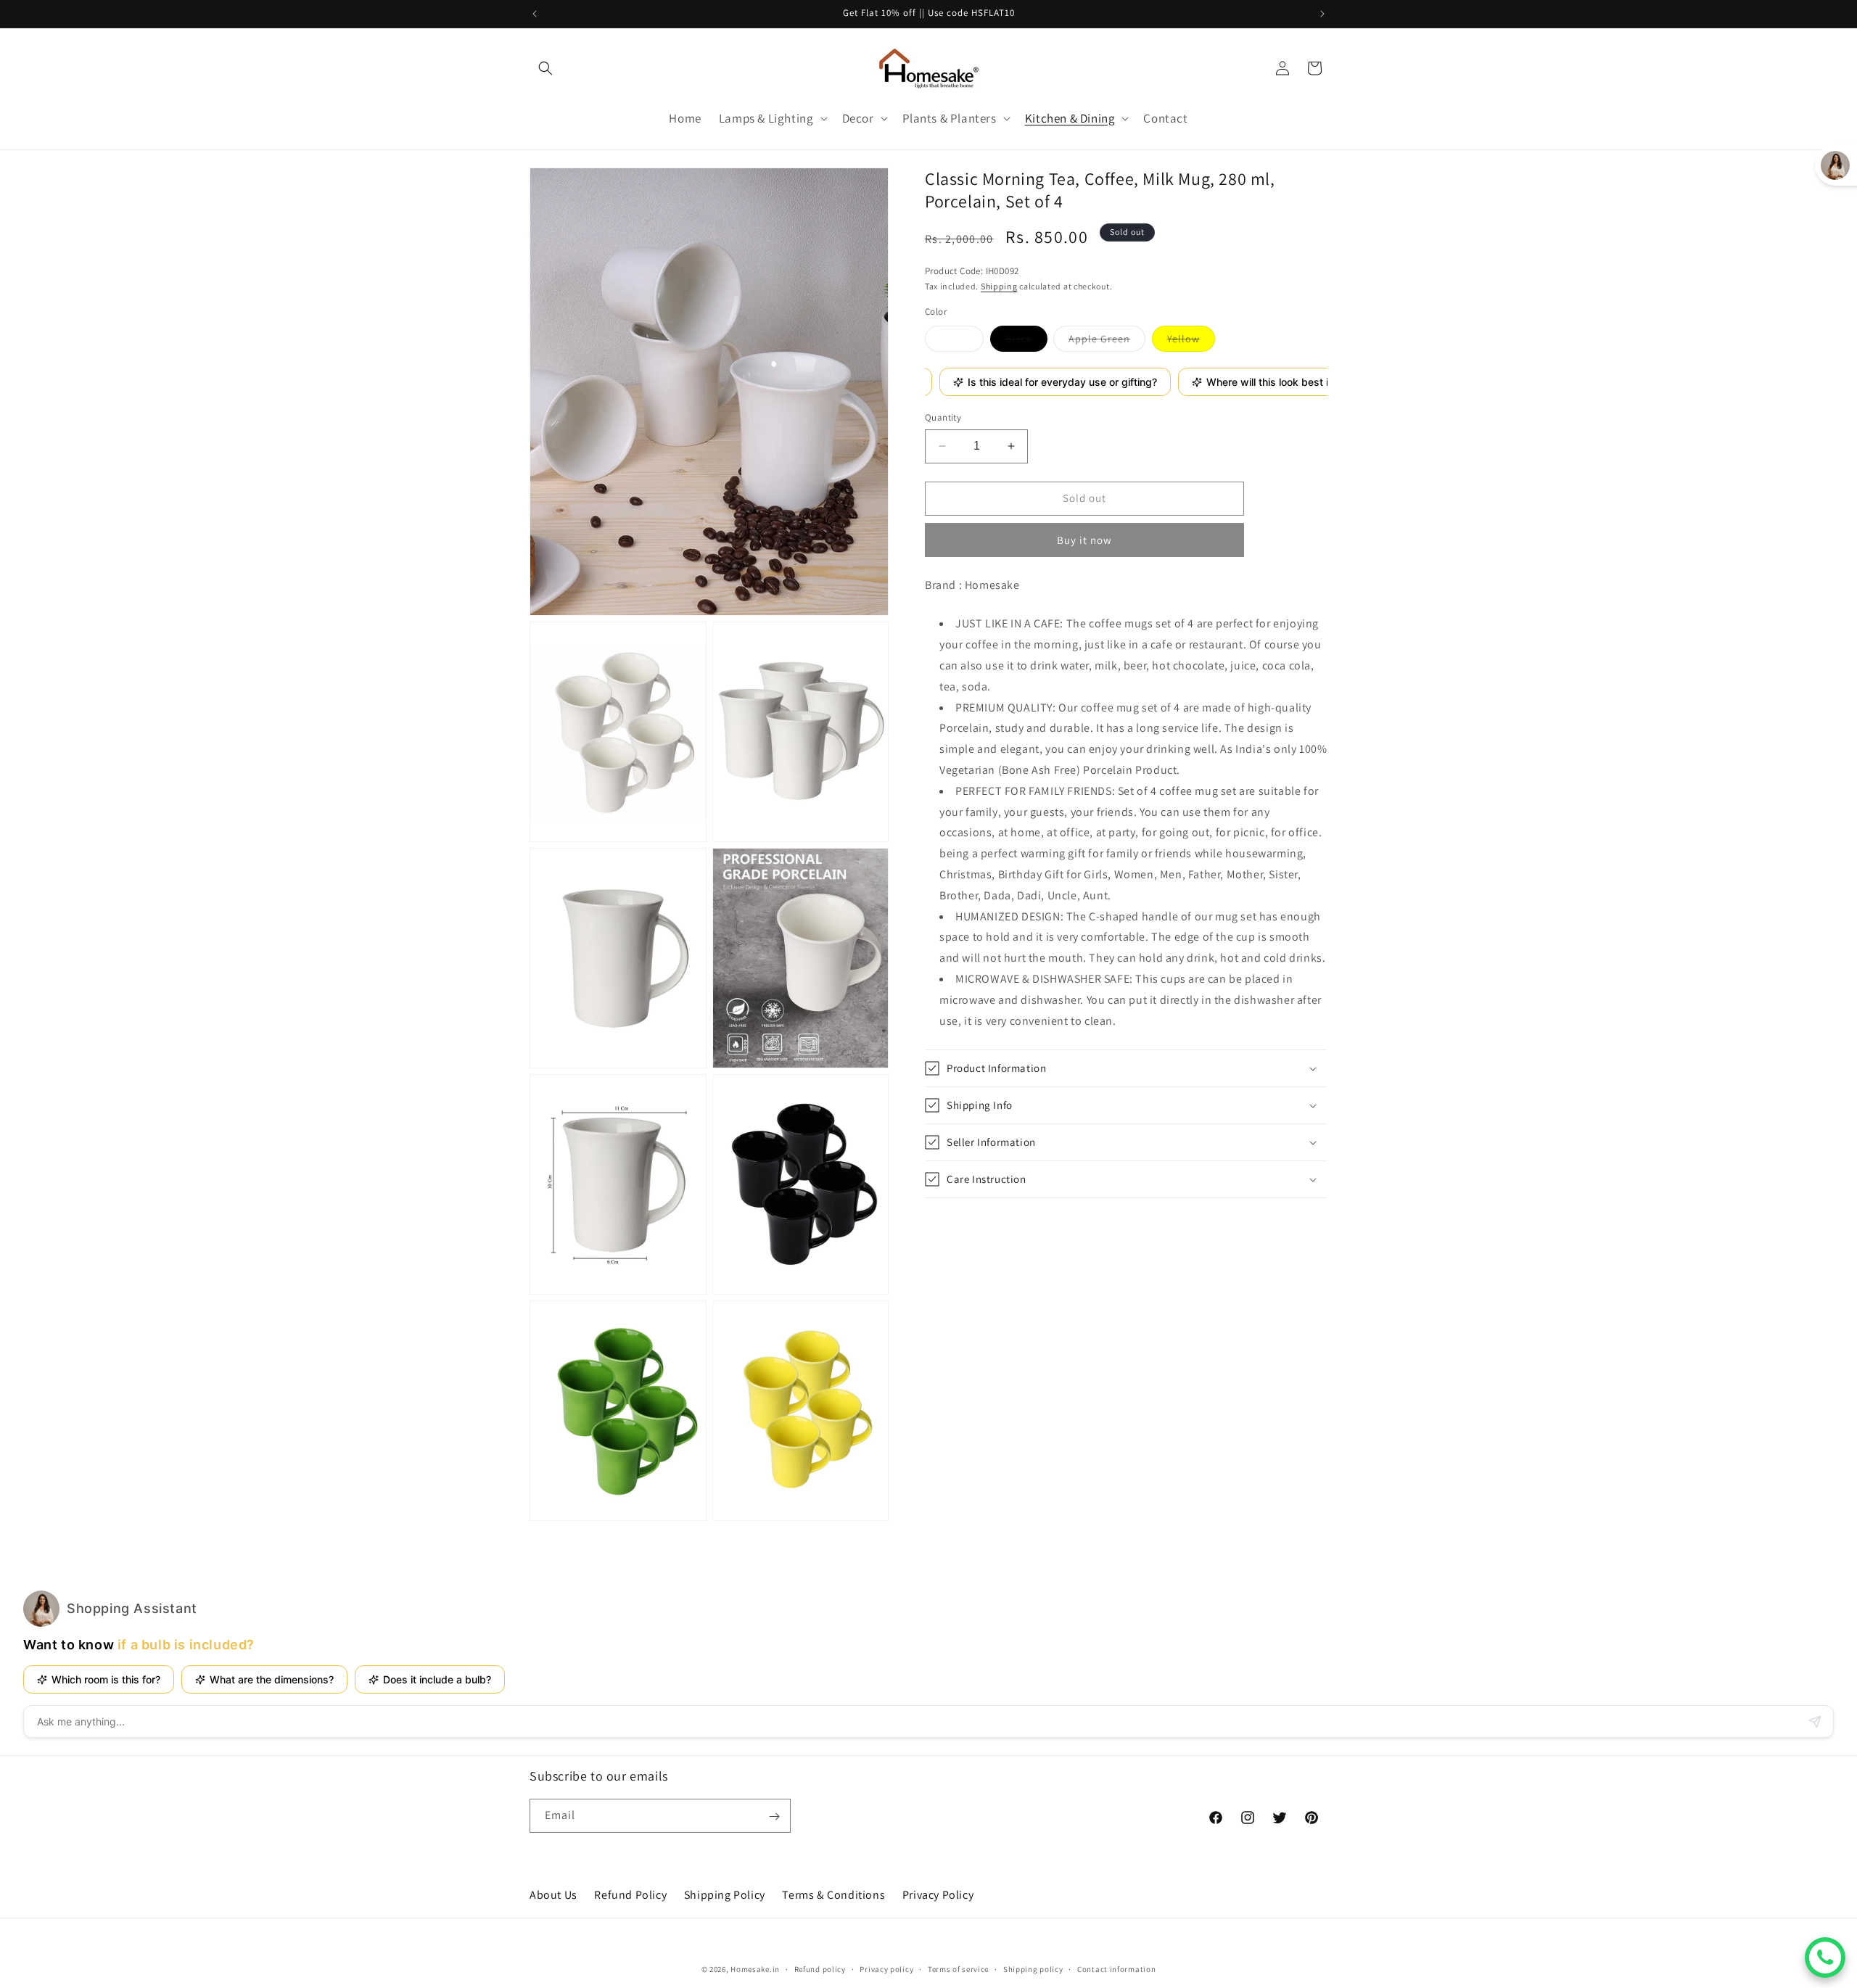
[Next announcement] (1322, 14)
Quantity (943, 417)
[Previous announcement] (535, 14)
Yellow (1191, 342)
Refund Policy (630, 1895)
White (962, 342)
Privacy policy (886, 1968)
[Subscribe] (774, 1816)
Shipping (999, 286)
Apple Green (1107, 342)
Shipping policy (1033, 1968)
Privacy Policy (938, 1895)
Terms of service (958, 1968)
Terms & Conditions (833, 1895)
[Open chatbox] (1825, 1958)
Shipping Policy (725, 1895)
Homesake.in (755, 1969)
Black (1026, 342)
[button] (545, 68)
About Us (553, 1895)
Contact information (1116, 1968)
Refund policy (820, 1968)
